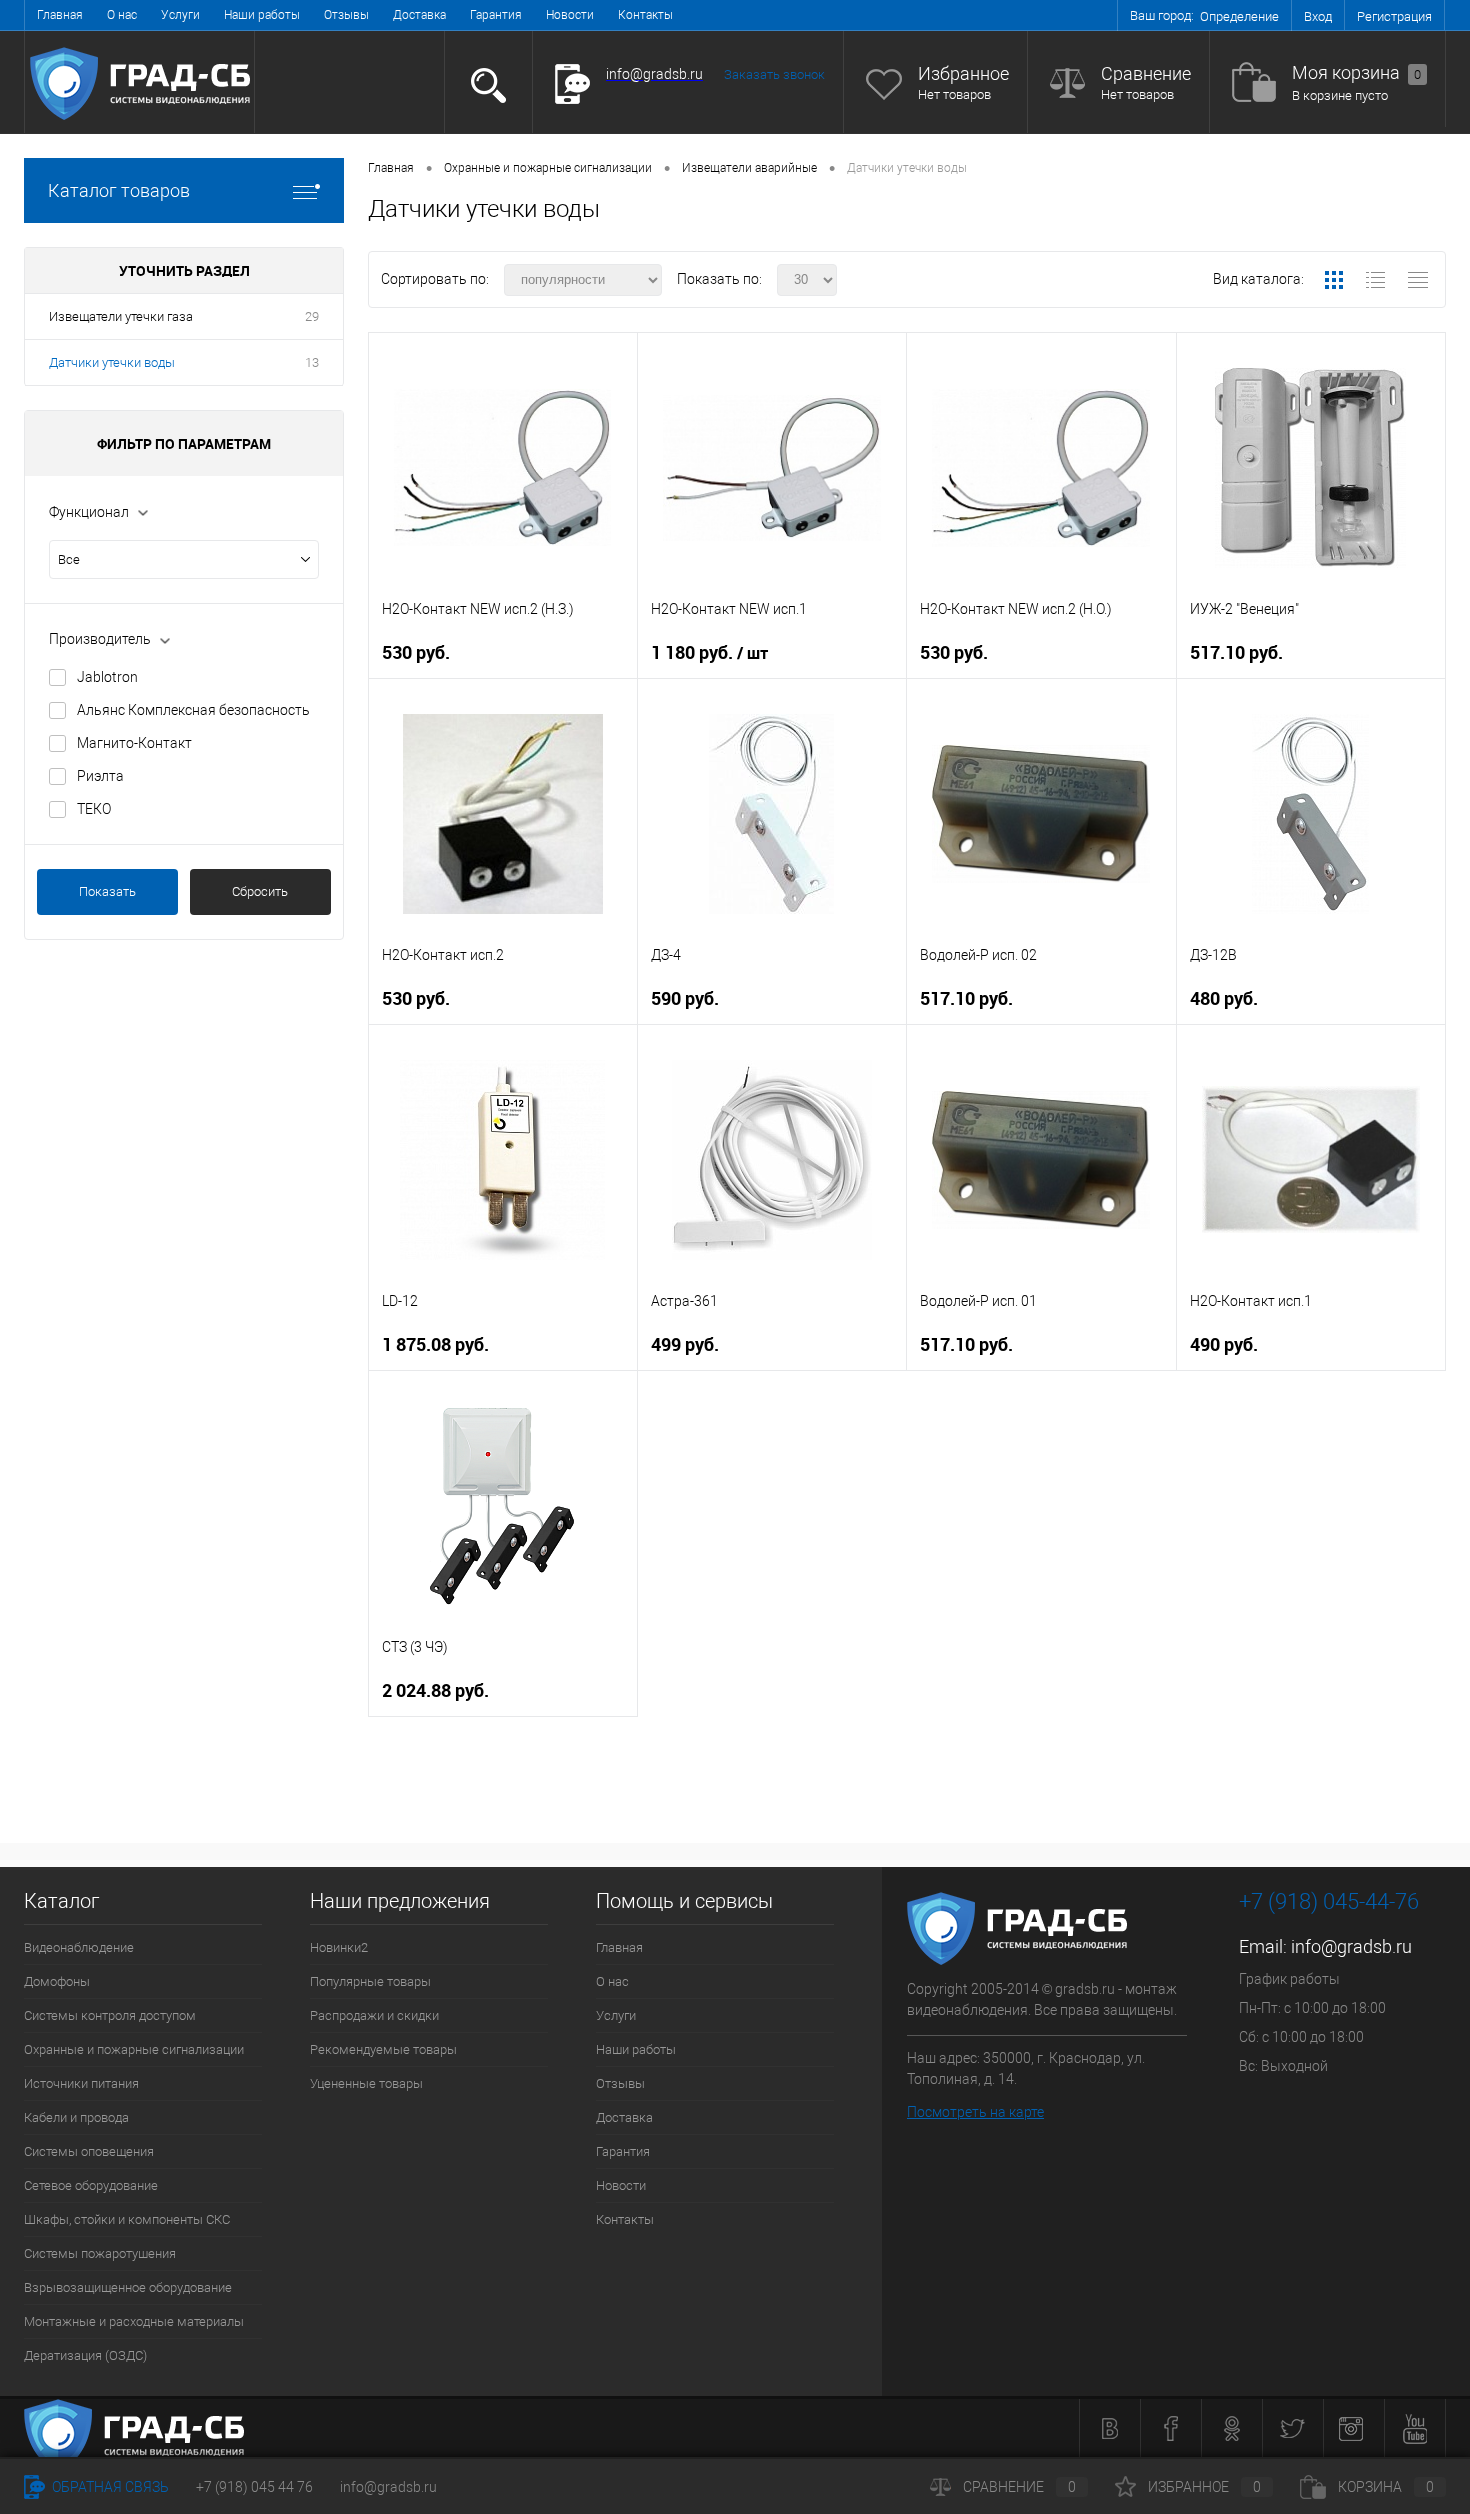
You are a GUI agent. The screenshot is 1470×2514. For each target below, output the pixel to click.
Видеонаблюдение (79, 1947)
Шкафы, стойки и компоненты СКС (127, 2219)
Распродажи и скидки (374, 2015)
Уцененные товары (366, 2083)
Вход (1318, 16)
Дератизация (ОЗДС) (85, 2355)
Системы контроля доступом (110, 2015)
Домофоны (57, 1981)
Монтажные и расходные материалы (134, 2321)
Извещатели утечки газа (121, 316)
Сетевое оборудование (91, 2185)
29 (312, 316)
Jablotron (107, 677)
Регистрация (1394, 16)
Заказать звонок (774, 74)
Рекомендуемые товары (383, 2049)
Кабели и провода (76, 2117)
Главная (60, 15)
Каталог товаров (119, 190)
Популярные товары (370, 1981)
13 (312, 362)
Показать (107, 891)
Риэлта (100, 776)
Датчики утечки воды (112, 362)
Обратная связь (109, 2487)
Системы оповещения (89, 2151)
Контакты (645, 15)
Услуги (180, 15)
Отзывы (346, 15)
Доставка (419, 15)
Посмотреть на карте (975, 2112)
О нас (122, 15)
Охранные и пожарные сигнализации (134, 2049)
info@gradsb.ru (1351, 1946)
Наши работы (262, 15)
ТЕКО (94, 809)
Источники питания (81, 2083)
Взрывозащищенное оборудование (128, 2287)
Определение (1239, 16)
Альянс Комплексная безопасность (193, 710)
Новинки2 (339, 1947)
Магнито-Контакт (134, 743)
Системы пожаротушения (100, 2253)
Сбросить (260, 891)
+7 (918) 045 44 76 (254, 2487)
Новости (570, 15)
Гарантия (496, 15)
